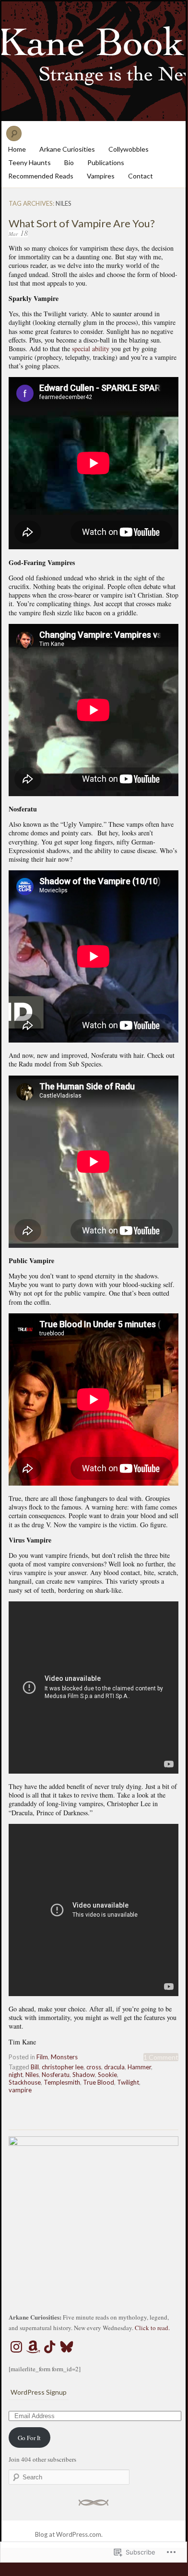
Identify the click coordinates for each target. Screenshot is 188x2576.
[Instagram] (16, 2347)
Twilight (128, 2082)
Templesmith (62, 2082)
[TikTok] (50, 2347)
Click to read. (152, 2328)
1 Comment (161, 2057)
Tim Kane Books (94, 61)
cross (94, 2067)
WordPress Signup (39, 2392)
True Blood (99, 2082)
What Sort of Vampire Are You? (82, 223)
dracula (114, 2067)
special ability (91, 349)
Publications (106, 162)
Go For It (29, 2438)
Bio (69, 162)
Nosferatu (56, 2075)
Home (17, 149)
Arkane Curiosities (67, 149)
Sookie (107, 2075)
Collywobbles (129, 149)
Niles (32, 2075)
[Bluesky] (67, 2347)
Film (42, 2057)
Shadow (84, 2075)
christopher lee (63, 2067)
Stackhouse (25, 2082)
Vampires (101, 176)
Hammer (139, 2067)
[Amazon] (33, 2347)
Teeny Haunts (29, 162)
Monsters (64, 2057)
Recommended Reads (41, 176)
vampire (20, 2090)
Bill (35, 2067)
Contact (141, 176)
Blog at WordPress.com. (69, 2534)
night (16, 2075)
